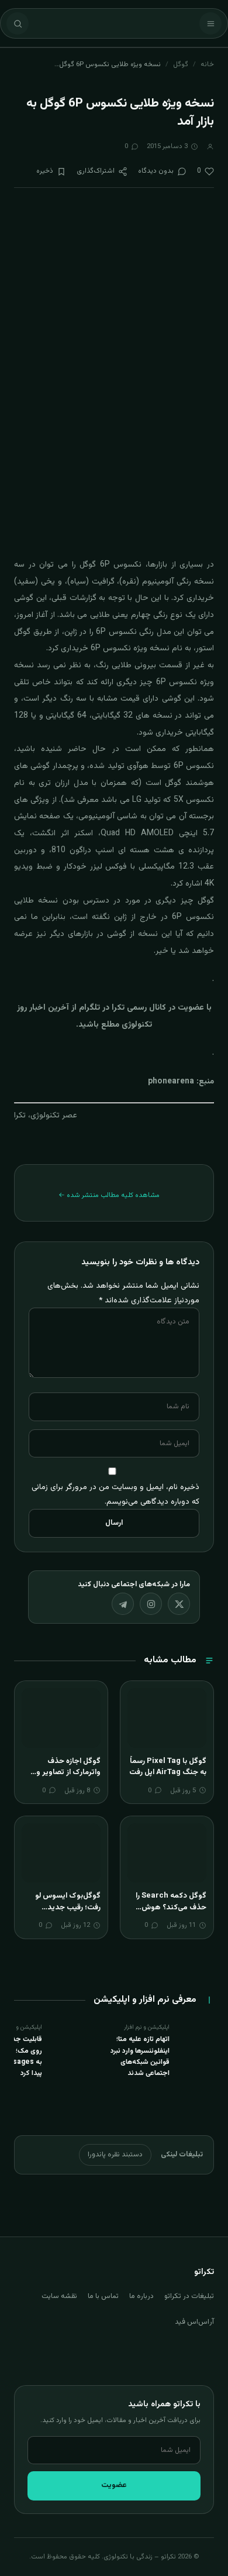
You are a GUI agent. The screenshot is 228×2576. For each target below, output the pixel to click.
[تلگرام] (123, 1604)
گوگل (181, 64)
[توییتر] (179, 1604)
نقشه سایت (59, 2296)
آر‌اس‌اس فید (194, 2322)
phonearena (171, 1082)
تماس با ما (103, 2296)
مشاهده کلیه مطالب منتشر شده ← (109, 1195)
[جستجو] (18, 23)
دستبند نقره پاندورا (115, 2155)
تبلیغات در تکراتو (189, 2296)
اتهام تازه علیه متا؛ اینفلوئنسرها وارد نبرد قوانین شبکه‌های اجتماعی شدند (140, 2056)
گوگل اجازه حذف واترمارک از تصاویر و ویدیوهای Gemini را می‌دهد (67, 1778)
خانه (207, 64)
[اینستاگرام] (151, 1604)
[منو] (210, 23)
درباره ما (141, 2296)
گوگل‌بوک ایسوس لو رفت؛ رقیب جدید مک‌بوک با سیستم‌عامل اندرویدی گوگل (64, 1913)
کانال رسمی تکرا (139, 1008)
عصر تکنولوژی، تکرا (46, 1116)
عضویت (114, 2485)
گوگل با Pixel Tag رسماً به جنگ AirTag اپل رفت (168, 1767)
